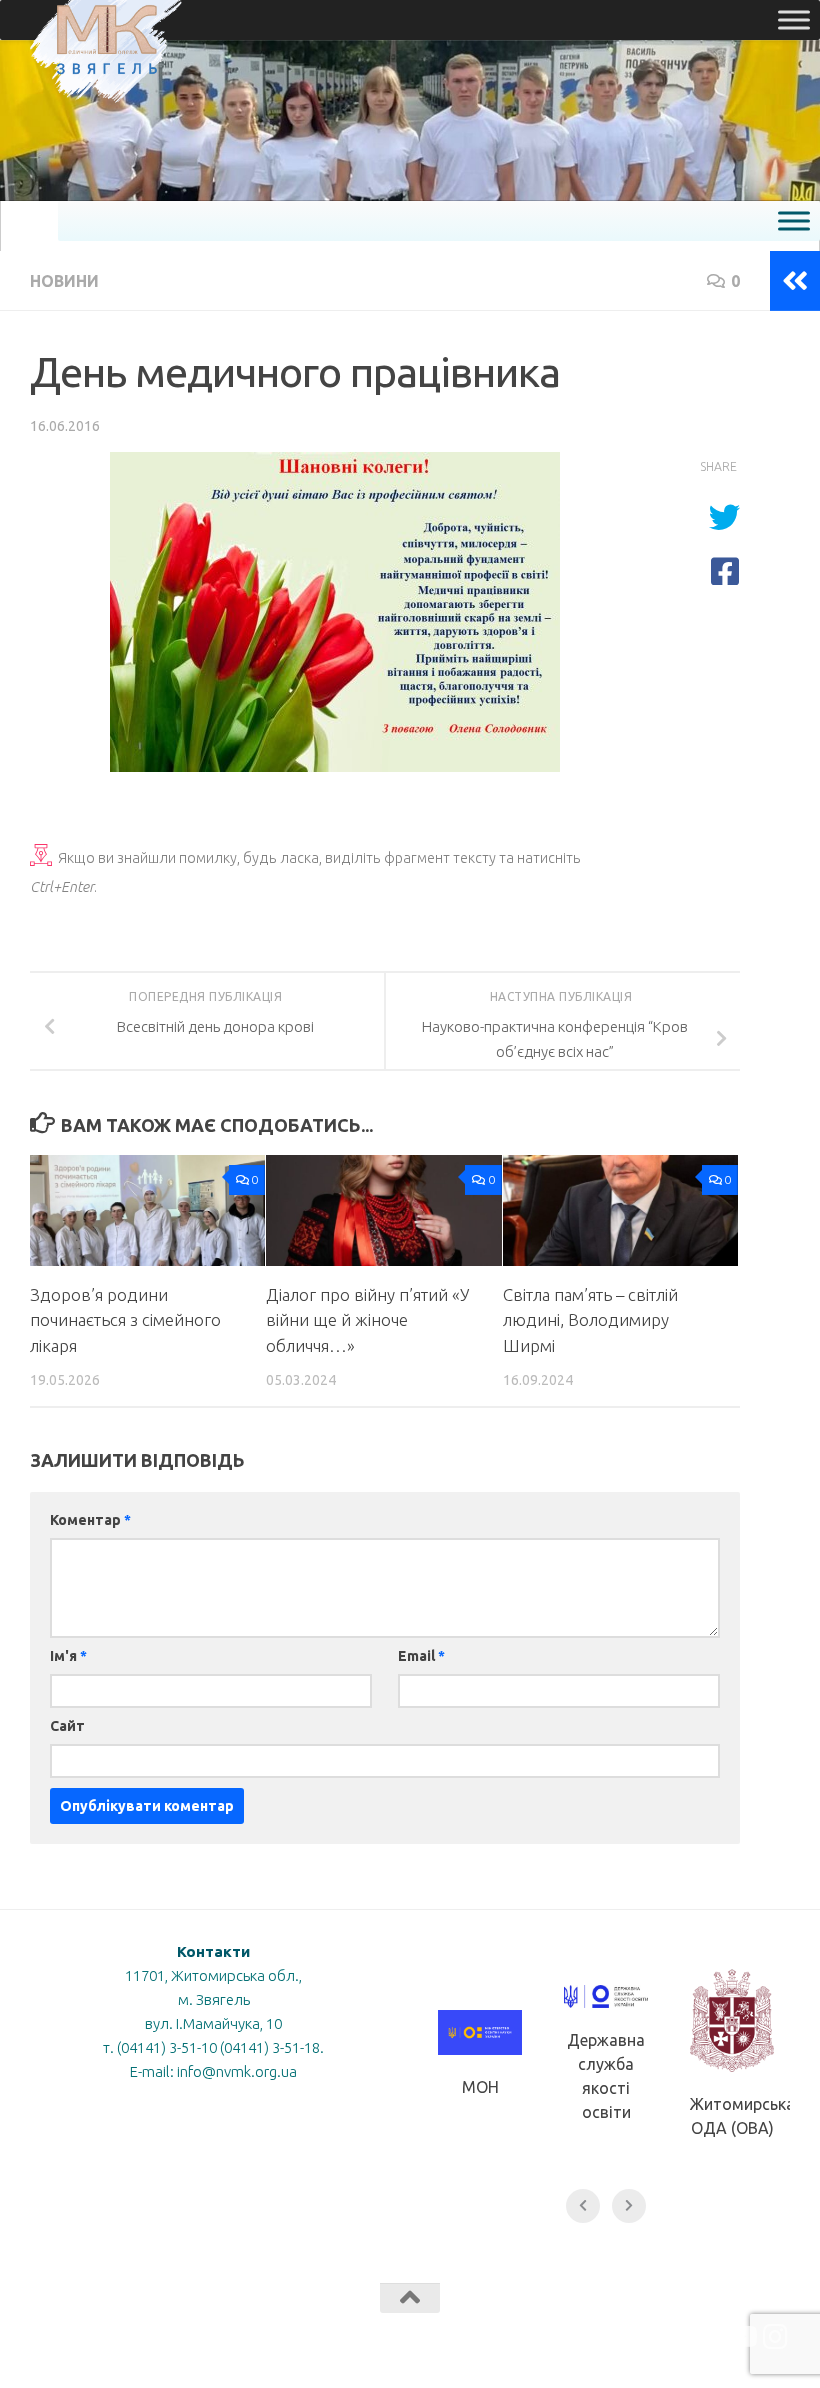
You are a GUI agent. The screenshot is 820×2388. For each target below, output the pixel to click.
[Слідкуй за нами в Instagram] (776, 2337)
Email (421, 1656)
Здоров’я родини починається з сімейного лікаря (125, 1320)
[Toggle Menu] (794, 19)
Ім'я (68, 1656)
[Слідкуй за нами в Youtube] (740, 2337)
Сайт (67, 1726)
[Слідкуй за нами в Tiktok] (668, 2337)
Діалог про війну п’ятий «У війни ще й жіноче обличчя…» (367, 1320)
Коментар (90, 1520)
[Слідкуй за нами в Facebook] (704, 2337)
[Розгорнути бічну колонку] (795, 281)
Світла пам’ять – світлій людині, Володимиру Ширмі (590, 1320)
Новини (64, 281)
